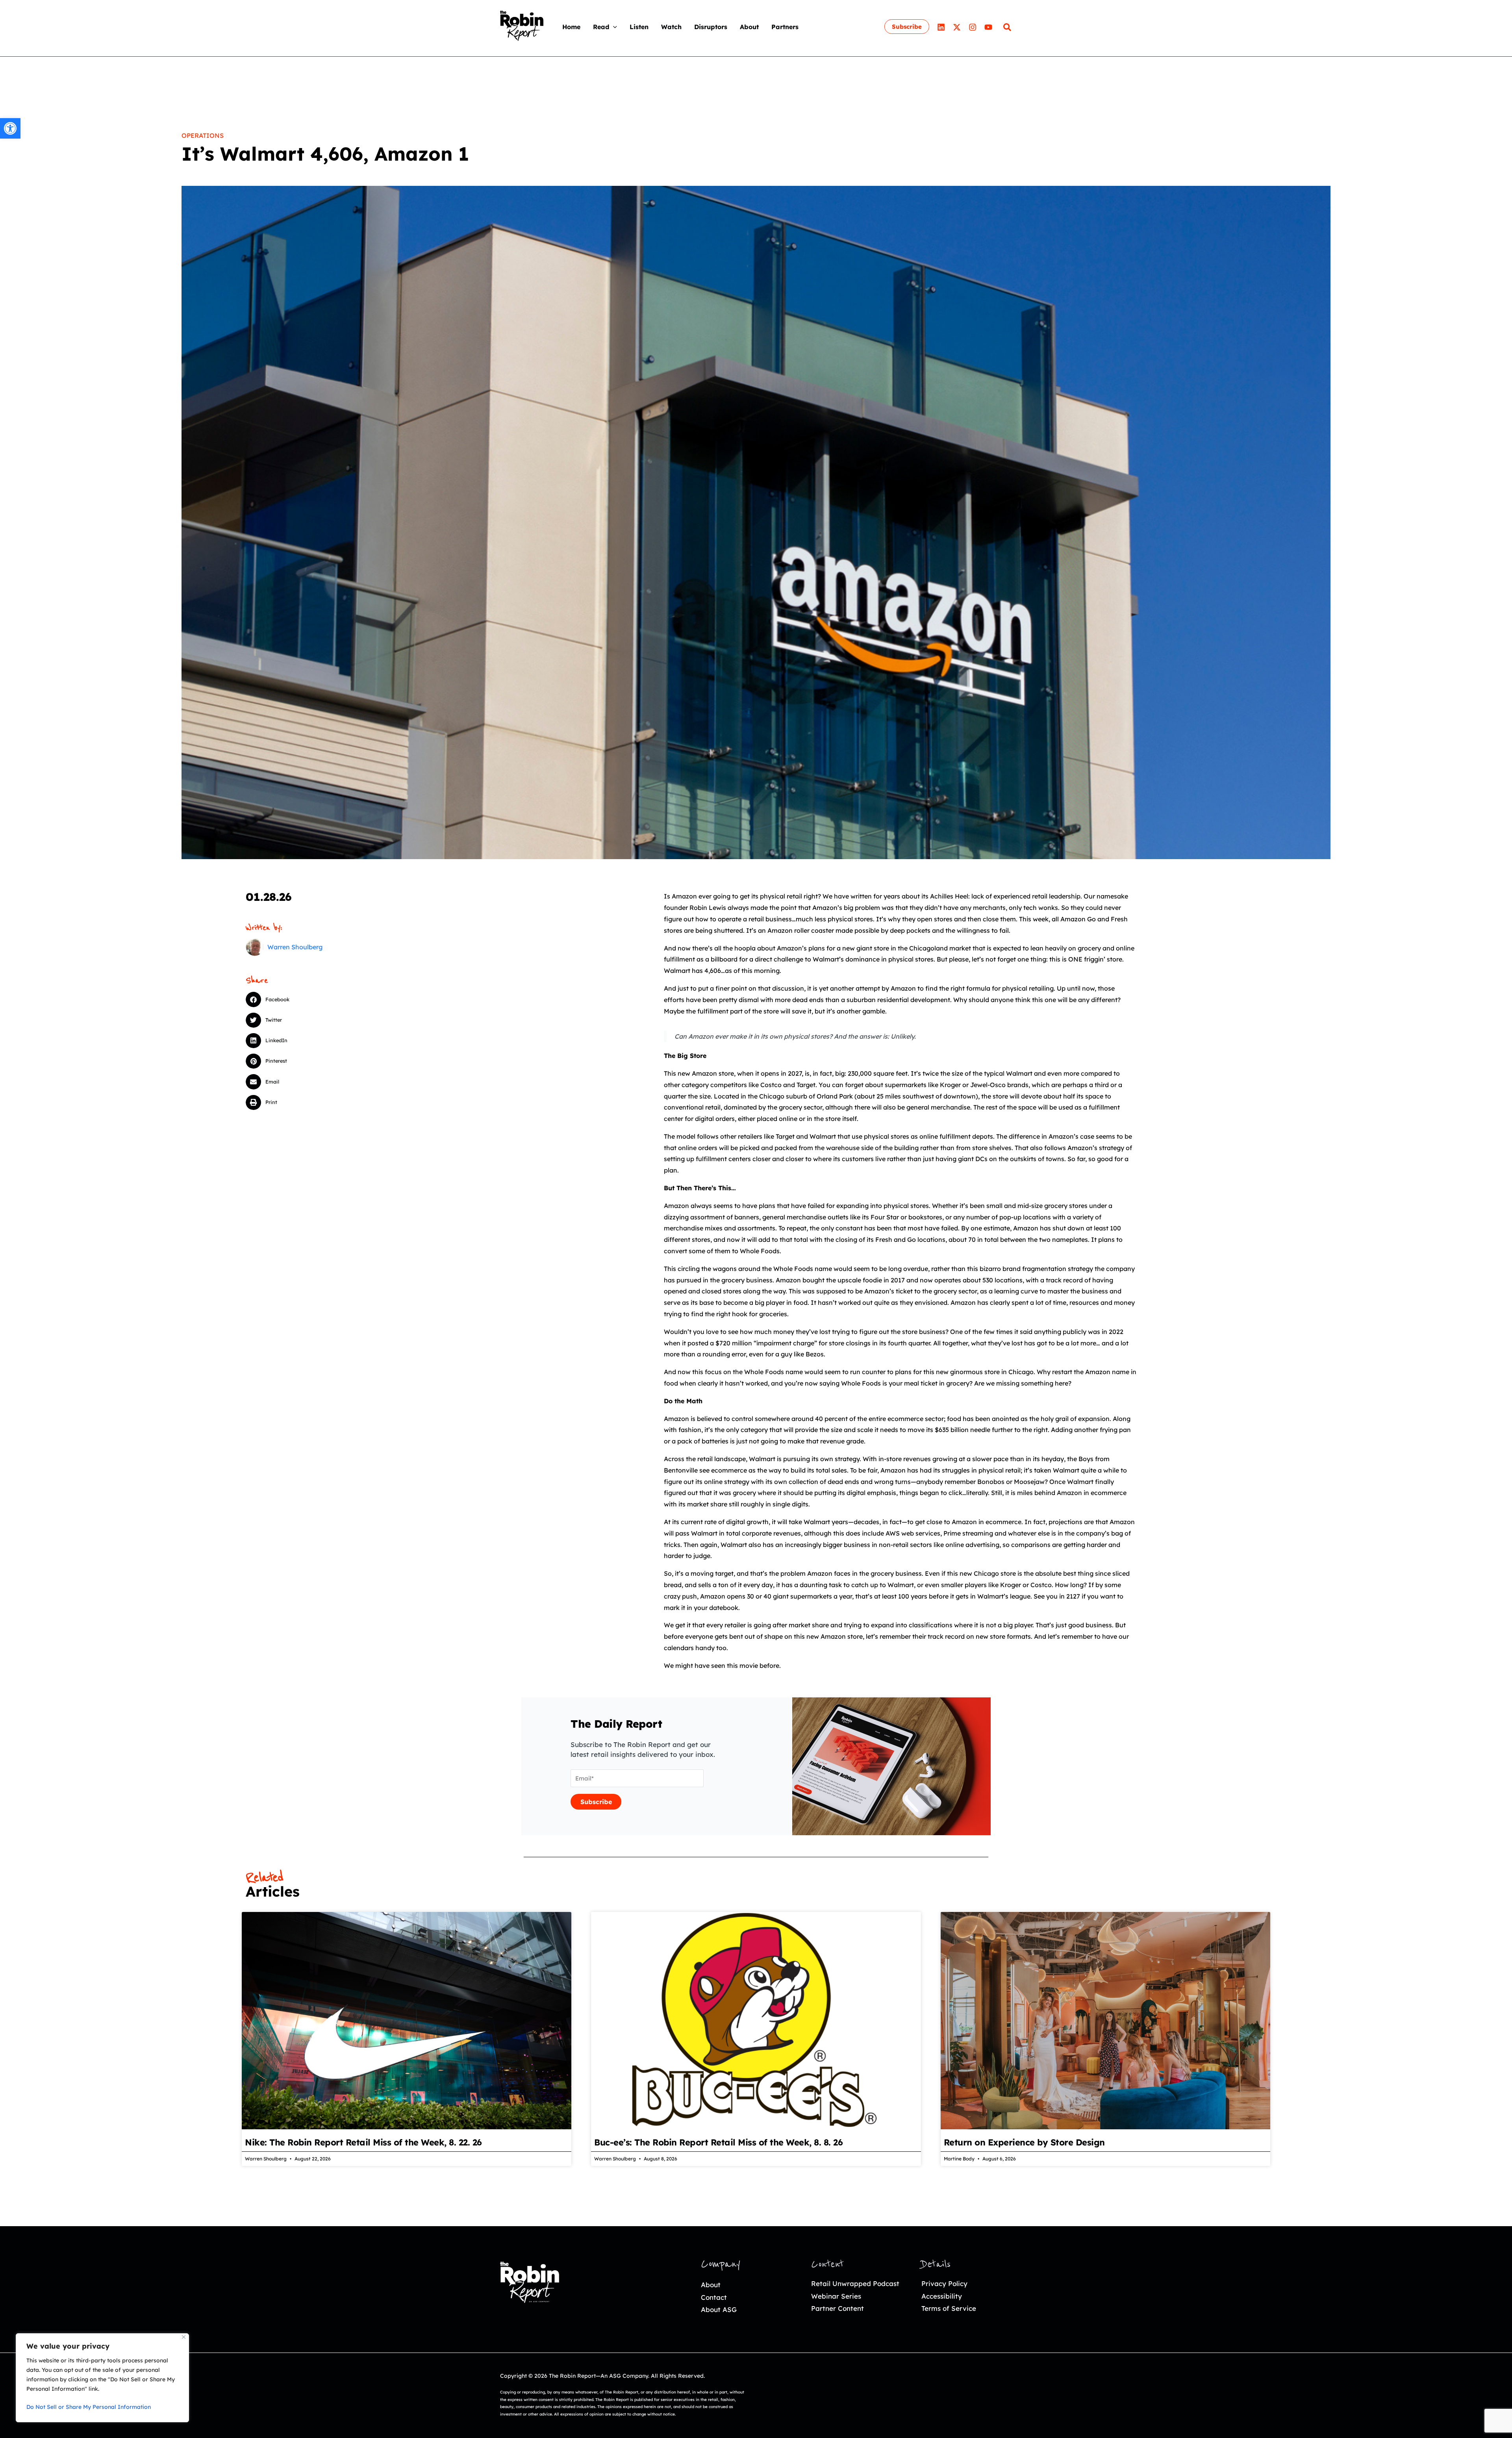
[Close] (184, 2337)
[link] (10, 128)
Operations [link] (203, 135)
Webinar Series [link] (836, 2296)
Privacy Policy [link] (944, 2283)
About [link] (711, 2285)
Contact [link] (714, 2297)
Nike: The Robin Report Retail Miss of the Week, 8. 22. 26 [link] (363, 2142)
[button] (613, 27)
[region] (102, 2378)
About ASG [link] (719, 2309)
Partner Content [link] (838, 2308)
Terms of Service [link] (949, 2308)
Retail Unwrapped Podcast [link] (855, 2283)
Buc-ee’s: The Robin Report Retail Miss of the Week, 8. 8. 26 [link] (718, 2142)
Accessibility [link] (942, 2296)
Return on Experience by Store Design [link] (1024, 2142)
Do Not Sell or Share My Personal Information (89, 2407)
